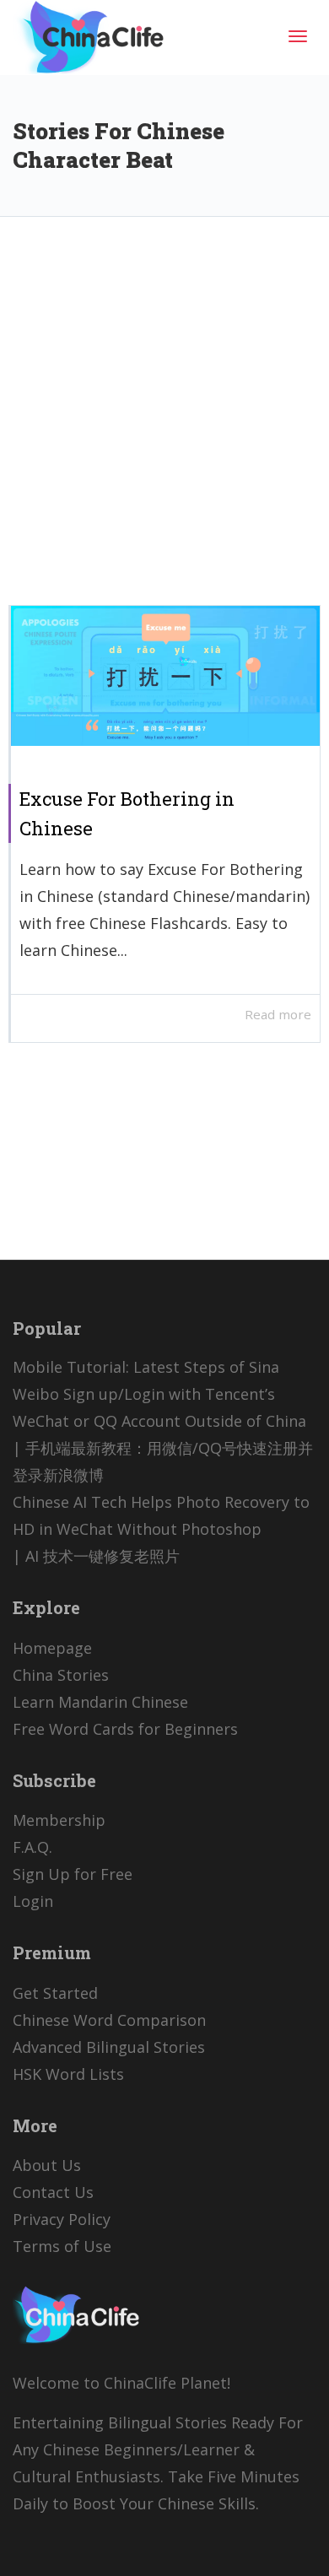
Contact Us (53, 2192)
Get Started (55, 1993)
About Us (47, 2165)
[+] (165, 676)
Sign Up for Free (73, 1874)
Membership (59, 1820)
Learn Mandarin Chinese (100, 1702)
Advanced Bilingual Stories (109, 2047)
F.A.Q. (32, 1847)
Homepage (52, 1648)
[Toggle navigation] (298, 36)
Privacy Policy (62, 2219)
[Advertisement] (164, 424)
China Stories (61, 1675)
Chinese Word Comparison (109, 2020)
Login (33, 1901)
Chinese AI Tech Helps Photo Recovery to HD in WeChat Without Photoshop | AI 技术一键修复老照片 (161, 1529)
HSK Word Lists (68, 2074)
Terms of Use (62, 2246)
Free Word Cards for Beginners (125, 1729)
